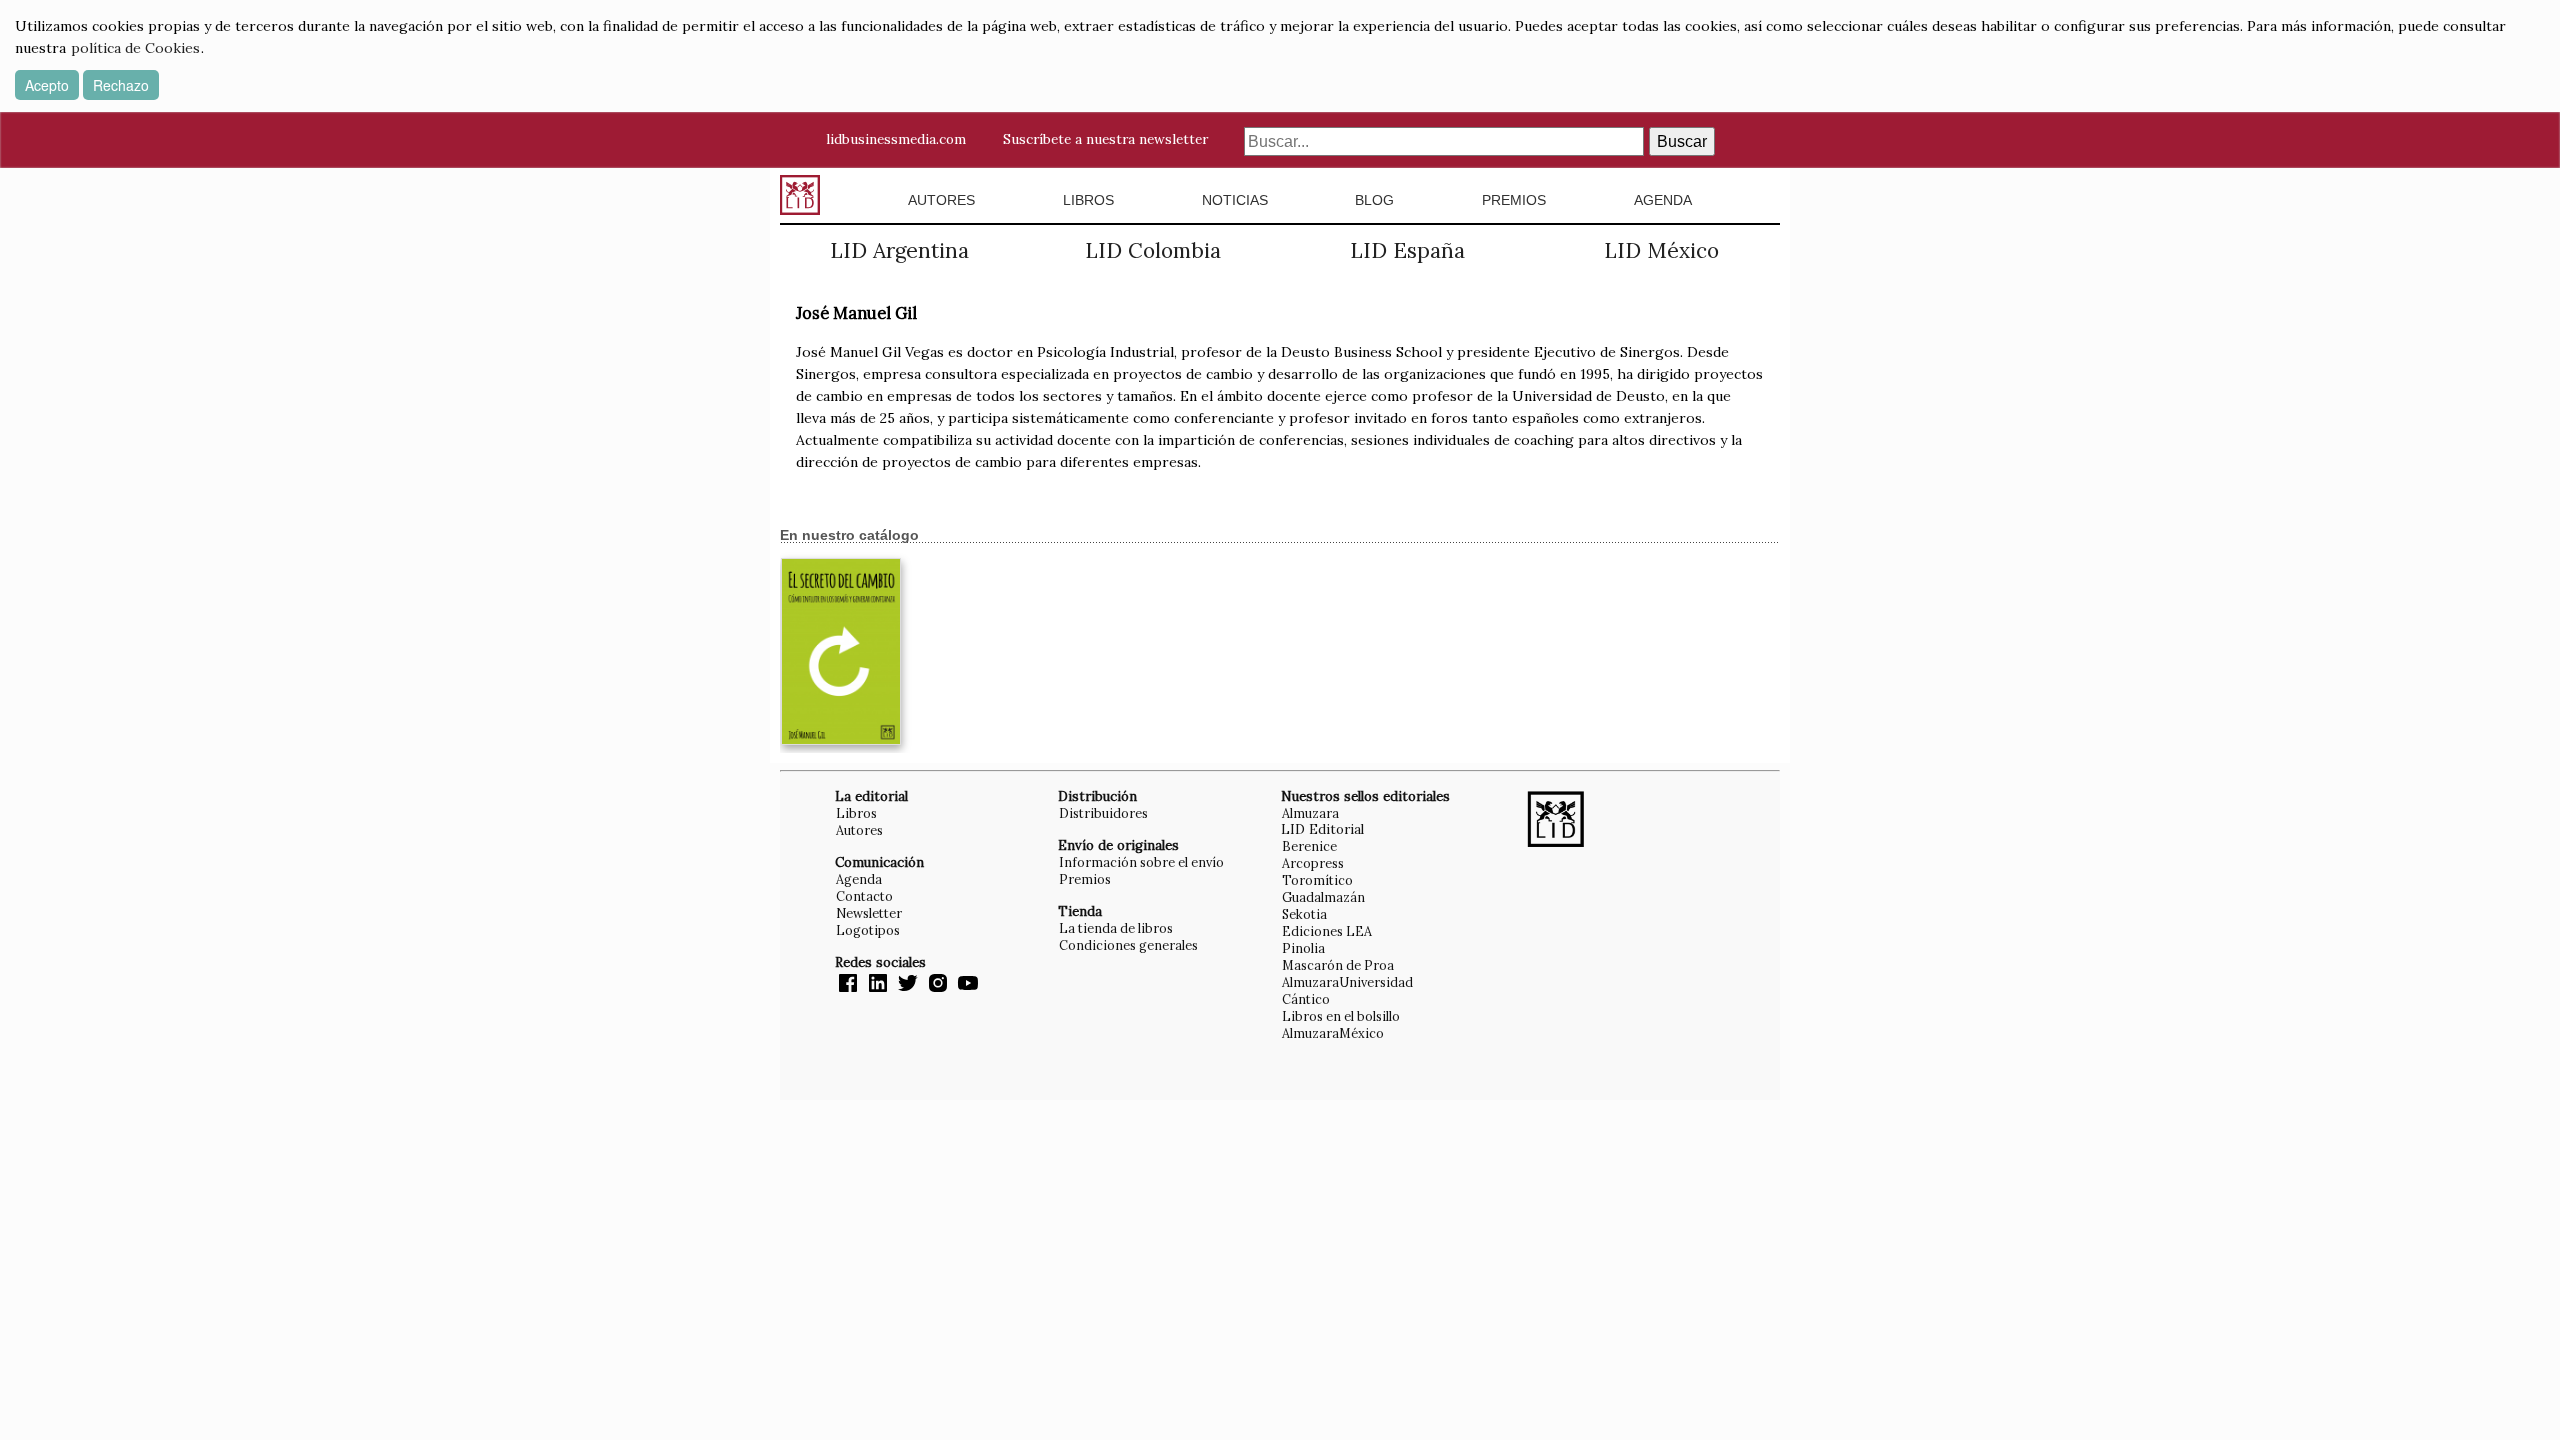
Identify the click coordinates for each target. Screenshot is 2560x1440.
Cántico (1306, 999)
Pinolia (1303, 948)
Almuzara (1310, 813)
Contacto (864, 896)
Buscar (1682, 141)
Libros (1088, 200)
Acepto (47, 85)
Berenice (1309, 846)
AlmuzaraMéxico (1333, 1033)
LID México (1661, 250)
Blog (1374, 200)
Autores (941, 200)
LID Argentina (899, 250)
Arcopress (1313, 863)
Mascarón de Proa (1338, 965)
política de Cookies (135, 48)
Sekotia (1304, 914)
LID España (1407, 250)
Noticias (1235, 200)
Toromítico (1317, 880)
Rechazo (121, 85)
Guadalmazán (1323, 897)
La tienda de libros (1116, 928)
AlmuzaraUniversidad (1347, 982)
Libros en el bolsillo (1341, 1016)
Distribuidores (1103, 813)
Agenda (1663, 200)
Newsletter (869, 913)
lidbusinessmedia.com (896, 139)
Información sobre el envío (1141, 862)
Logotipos (868, 930)
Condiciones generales (1128, 945)
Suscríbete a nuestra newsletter (1105, 139)
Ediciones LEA (1327, 931)
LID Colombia (1153, 250)
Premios (1514, 200)
